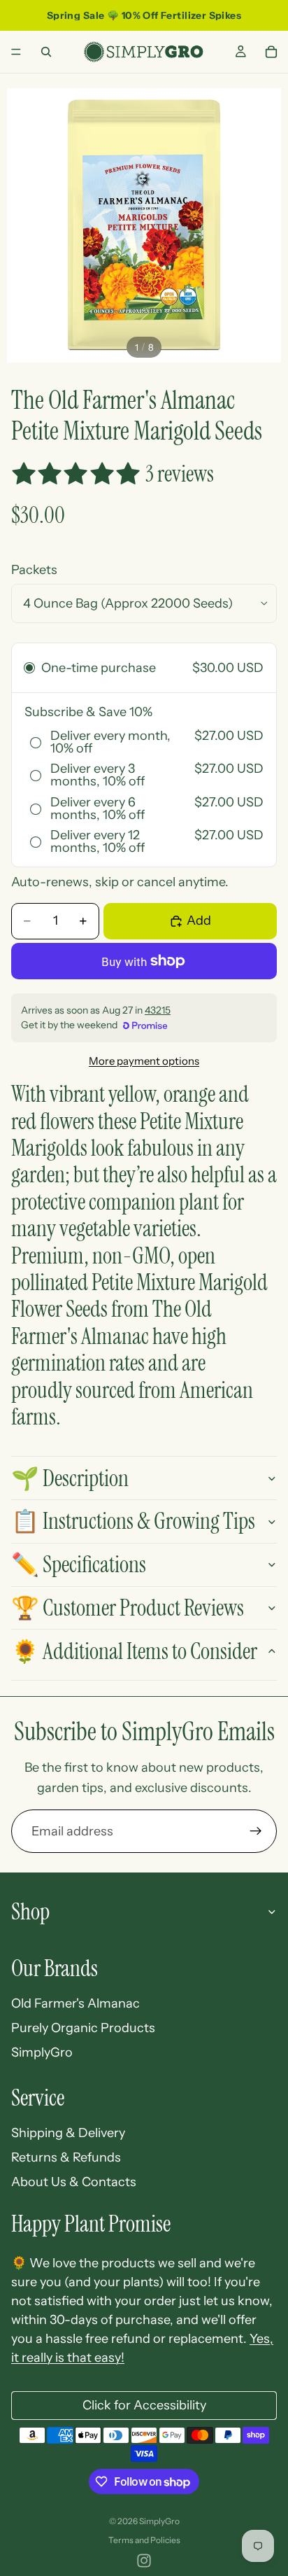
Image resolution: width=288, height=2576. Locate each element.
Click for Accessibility (144, 2405)
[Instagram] (144, 2561)
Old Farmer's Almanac (75, 2003)
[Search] (46, 52)
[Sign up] (256, 1831)
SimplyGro (42, 2052)
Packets (34, 570)
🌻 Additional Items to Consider (134, 1651)
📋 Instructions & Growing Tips (133, 1521)
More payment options (144, 1061)
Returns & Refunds (66, 2157)
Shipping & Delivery (68, 2133)
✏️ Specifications (79, 1564)
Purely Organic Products (83, 2028)
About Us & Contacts (74, 2182)
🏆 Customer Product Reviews (128, 1608)
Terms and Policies (144, 2540)
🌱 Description (70, 1478)
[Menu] (16, 52)
